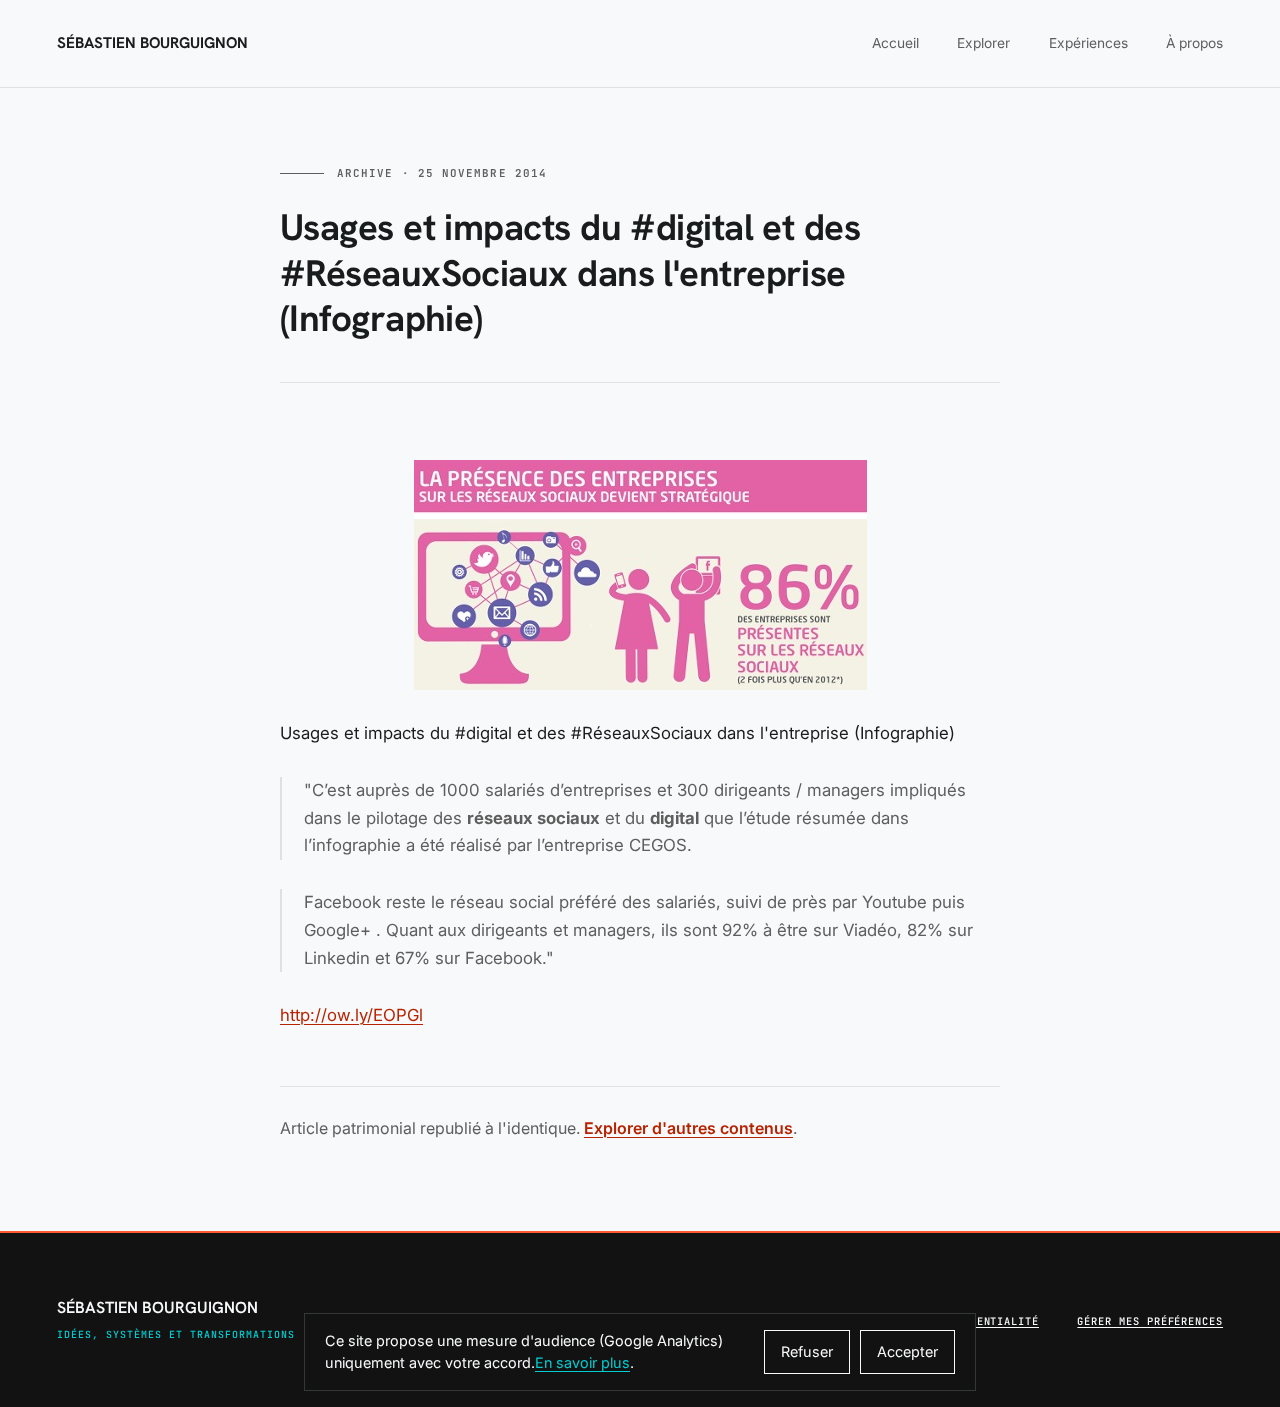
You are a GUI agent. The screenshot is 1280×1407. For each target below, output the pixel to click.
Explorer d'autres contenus (688, 1128)
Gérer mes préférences (1150, 1321)
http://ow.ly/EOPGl (351, 1015)
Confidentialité (987, 1321)
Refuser (807, 1351)
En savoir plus (582, 1362)
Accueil (895, 43)
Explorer (983, 43)
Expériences (1088, 43)
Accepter (907, 1351)
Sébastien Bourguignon (152, 43)
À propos (1194, 43)
